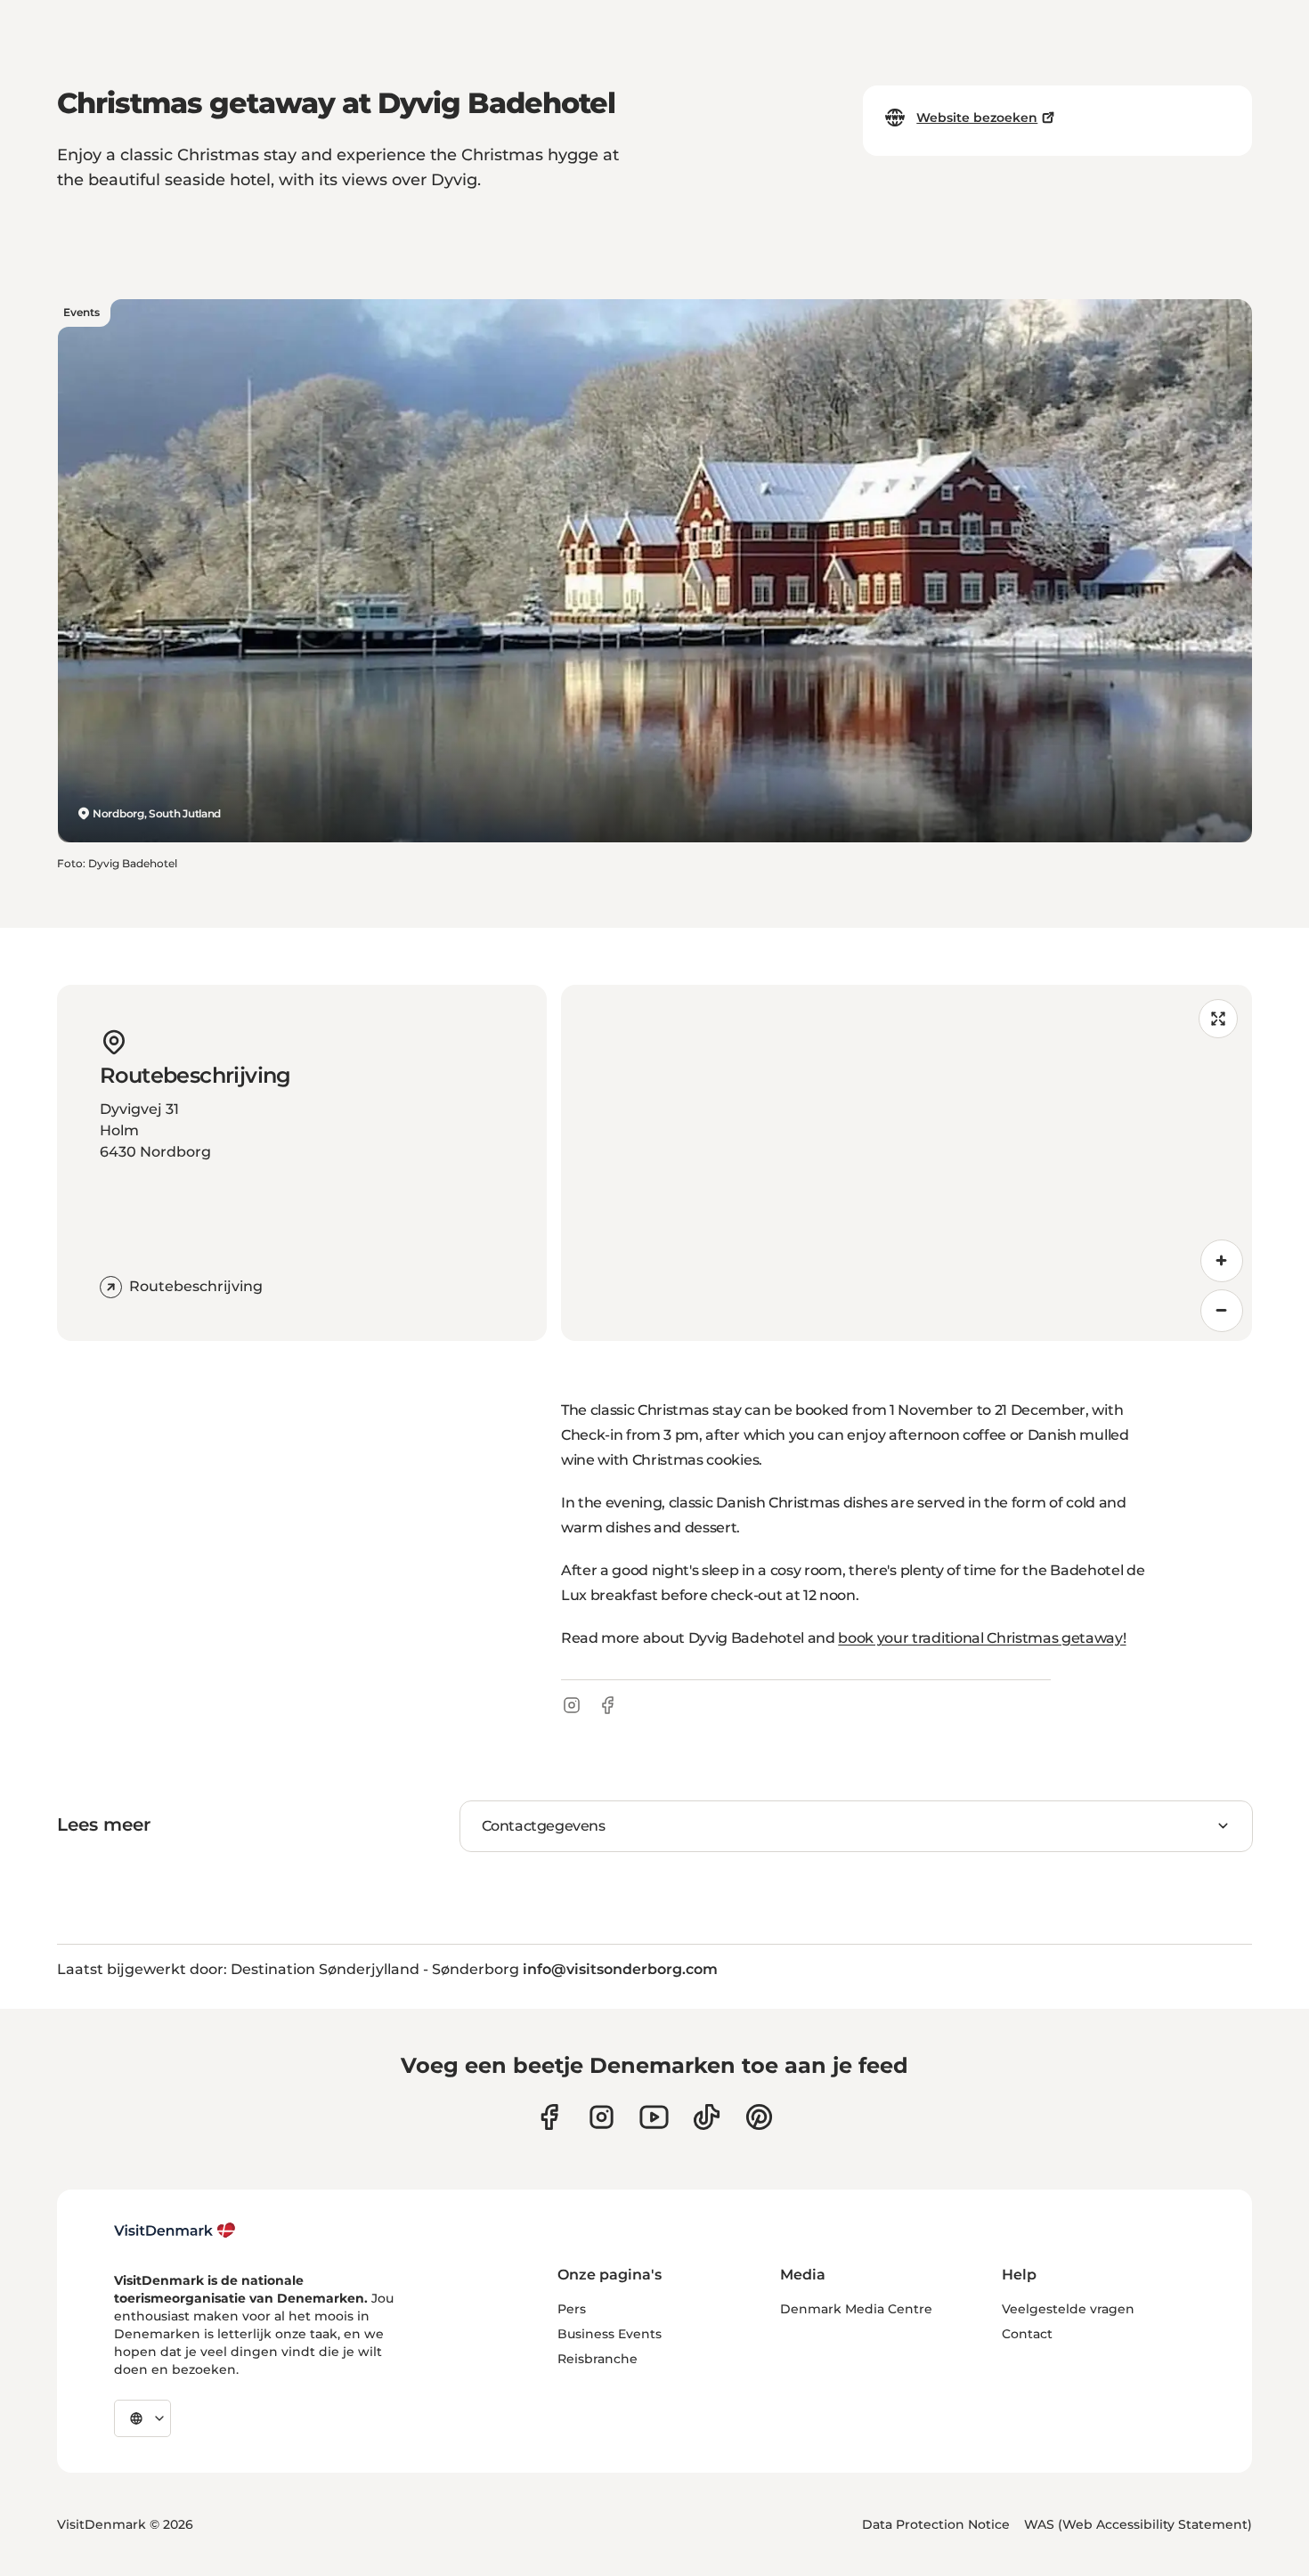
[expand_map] (1218, 1019)
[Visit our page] (602, 2117)
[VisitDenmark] (175, 2231)
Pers (572, 2309)
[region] (907, 1163)
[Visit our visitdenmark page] (654, 2117)
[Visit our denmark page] (549, 2117)
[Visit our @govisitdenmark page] (707, 2117)
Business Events (610, 2334)
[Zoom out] (1222, 1311)
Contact (1027, 2334)
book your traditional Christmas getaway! (982, 1638)
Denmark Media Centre (856, 2309)
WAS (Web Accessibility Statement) (1138, 2524)
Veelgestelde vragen (1068, 2309)
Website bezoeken (977, 118)
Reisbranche (598, 2359)
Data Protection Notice (936, 2524)
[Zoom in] (1222, 1261)
